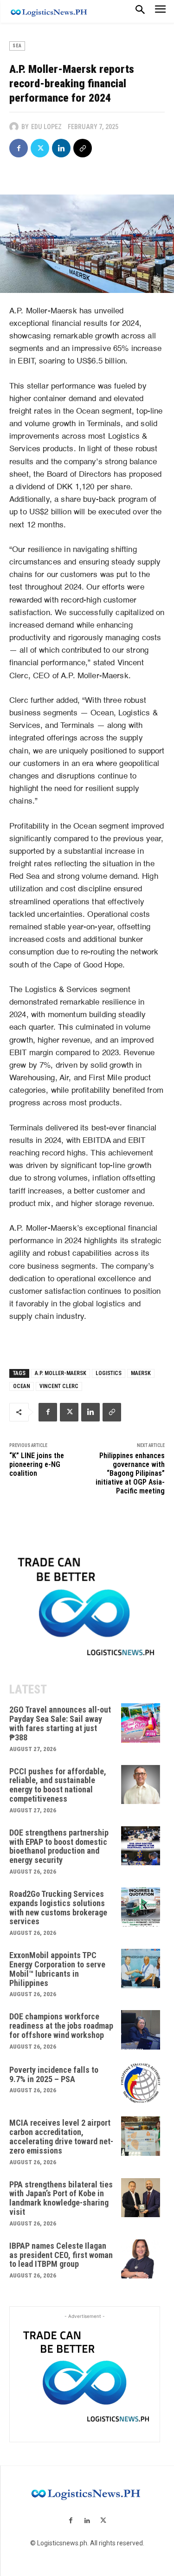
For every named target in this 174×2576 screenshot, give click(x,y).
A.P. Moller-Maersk (61, 1373)
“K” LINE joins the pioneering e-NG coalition (37, 1464)
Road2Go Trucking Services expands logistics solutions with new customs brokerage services (58, 1908)
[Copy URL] (83, 148)
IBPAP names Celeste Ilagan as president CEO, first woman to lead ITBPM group (61, 2255)
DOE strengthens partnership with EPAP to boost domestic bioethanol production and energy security (59, 1846)
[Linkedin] (61, 148)
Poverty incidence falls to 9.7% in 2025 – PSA (54, 2074)
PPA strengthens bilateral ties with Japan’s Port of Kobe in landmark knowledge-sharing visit (61, 2198)
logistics (109, 1373)
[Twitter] (40, 148)
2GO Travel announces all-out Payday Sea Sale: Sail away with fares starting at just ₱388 (60, 1723)
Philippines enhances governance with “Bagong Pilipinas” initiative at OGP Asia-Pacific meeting (130, 1473)
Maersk (141, 1373)
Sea (17, 46)
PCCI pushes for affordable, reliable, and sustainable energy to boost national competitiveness (58, 1785)
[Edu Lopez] (15, 127)
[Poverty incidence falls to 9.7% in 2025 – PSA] (141, 2083)
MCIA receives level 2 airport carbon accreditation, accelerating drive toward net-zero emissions (61, 2136)
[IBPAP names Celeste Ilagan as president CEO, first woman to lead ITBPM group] (141, 2259)
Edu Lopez (46, 127)
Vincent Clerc (59, 1386)
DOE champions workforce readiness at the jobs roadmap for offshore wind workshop (61, 2026)
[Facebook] (19, 148)
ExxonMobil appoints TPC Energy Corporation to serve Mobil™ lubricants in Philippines (57, 1969)
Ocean (22, 1386)
